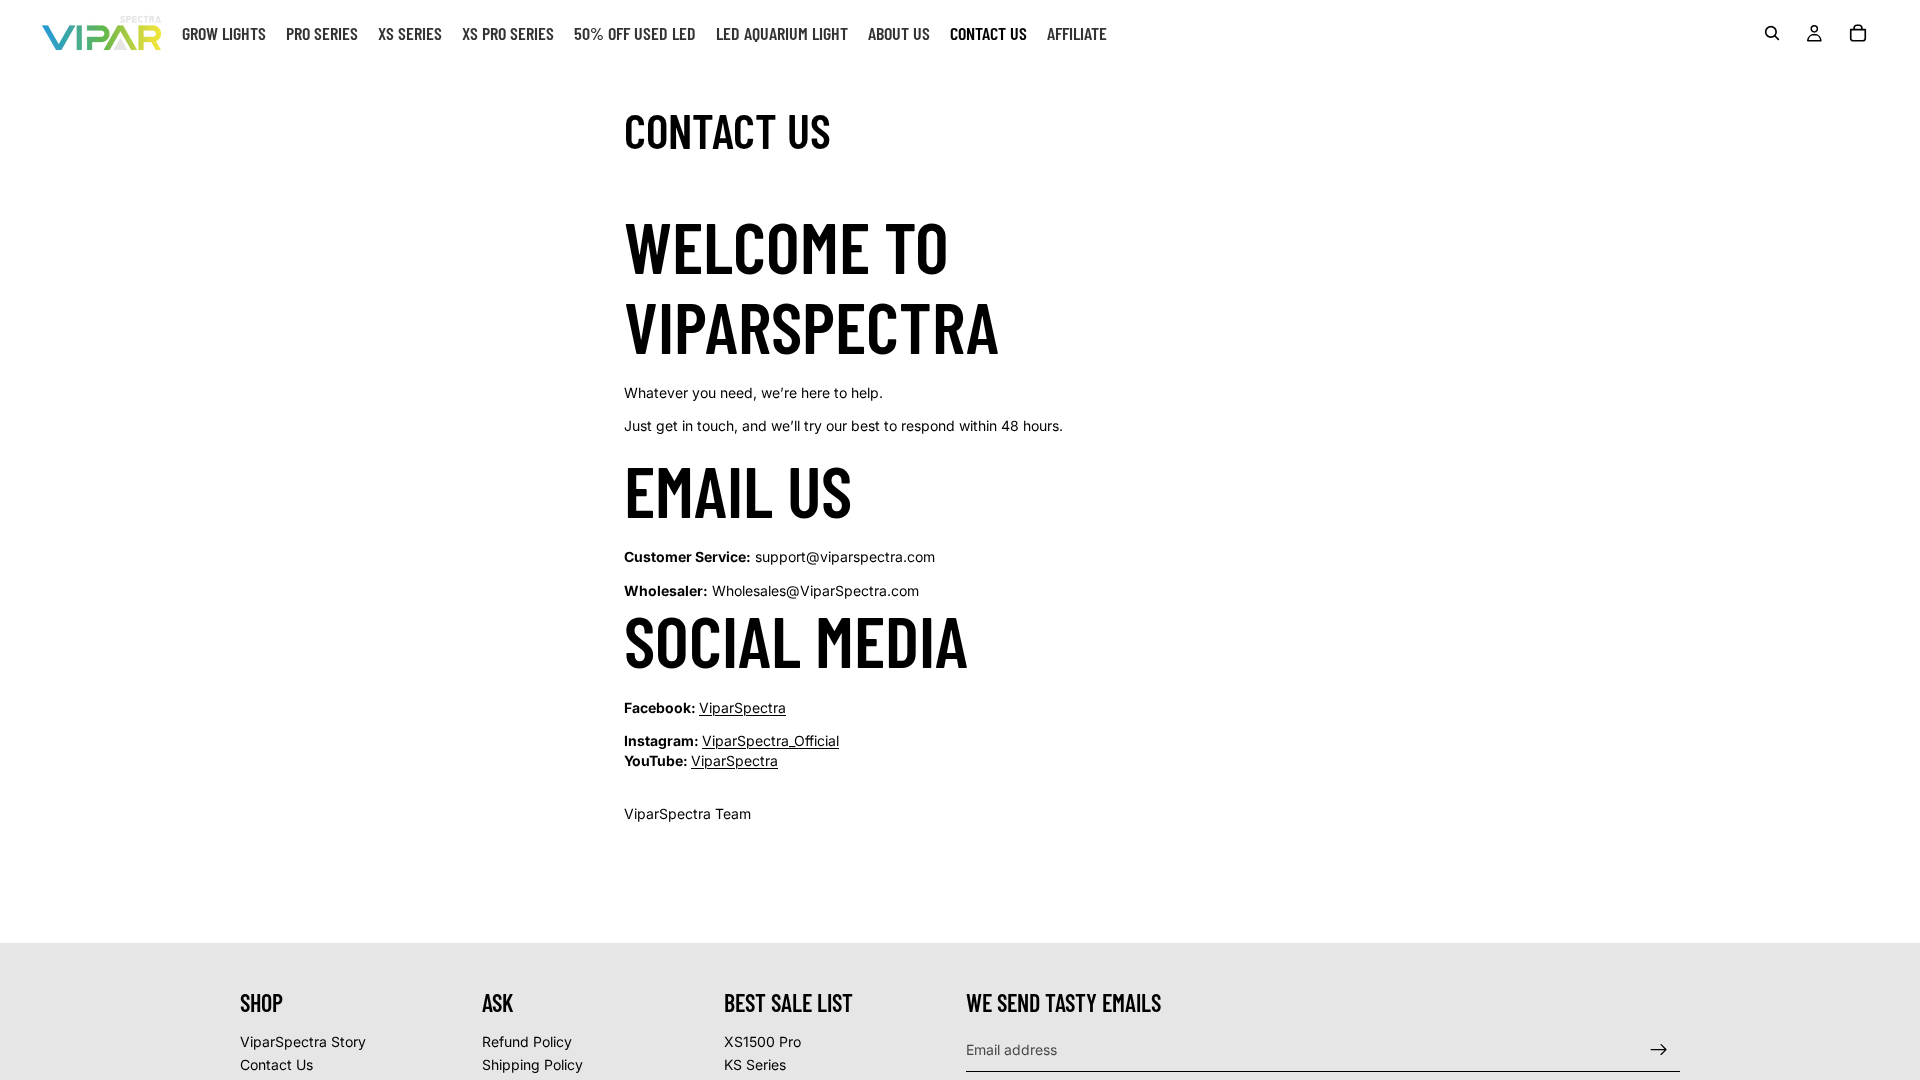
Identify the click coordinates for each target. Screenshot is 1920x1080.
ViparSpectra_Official (770, 740)
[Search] (1772, 33)
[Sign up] (1659, 1050)
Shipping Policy (532, 1064)
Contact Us (276, 1064)
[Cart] (1858, 33)
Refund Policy (527, 1041)
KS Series (755, 1064)
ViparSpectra (742, 707)
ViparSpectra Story (303, 1041)
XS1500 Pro (762, 1041)
